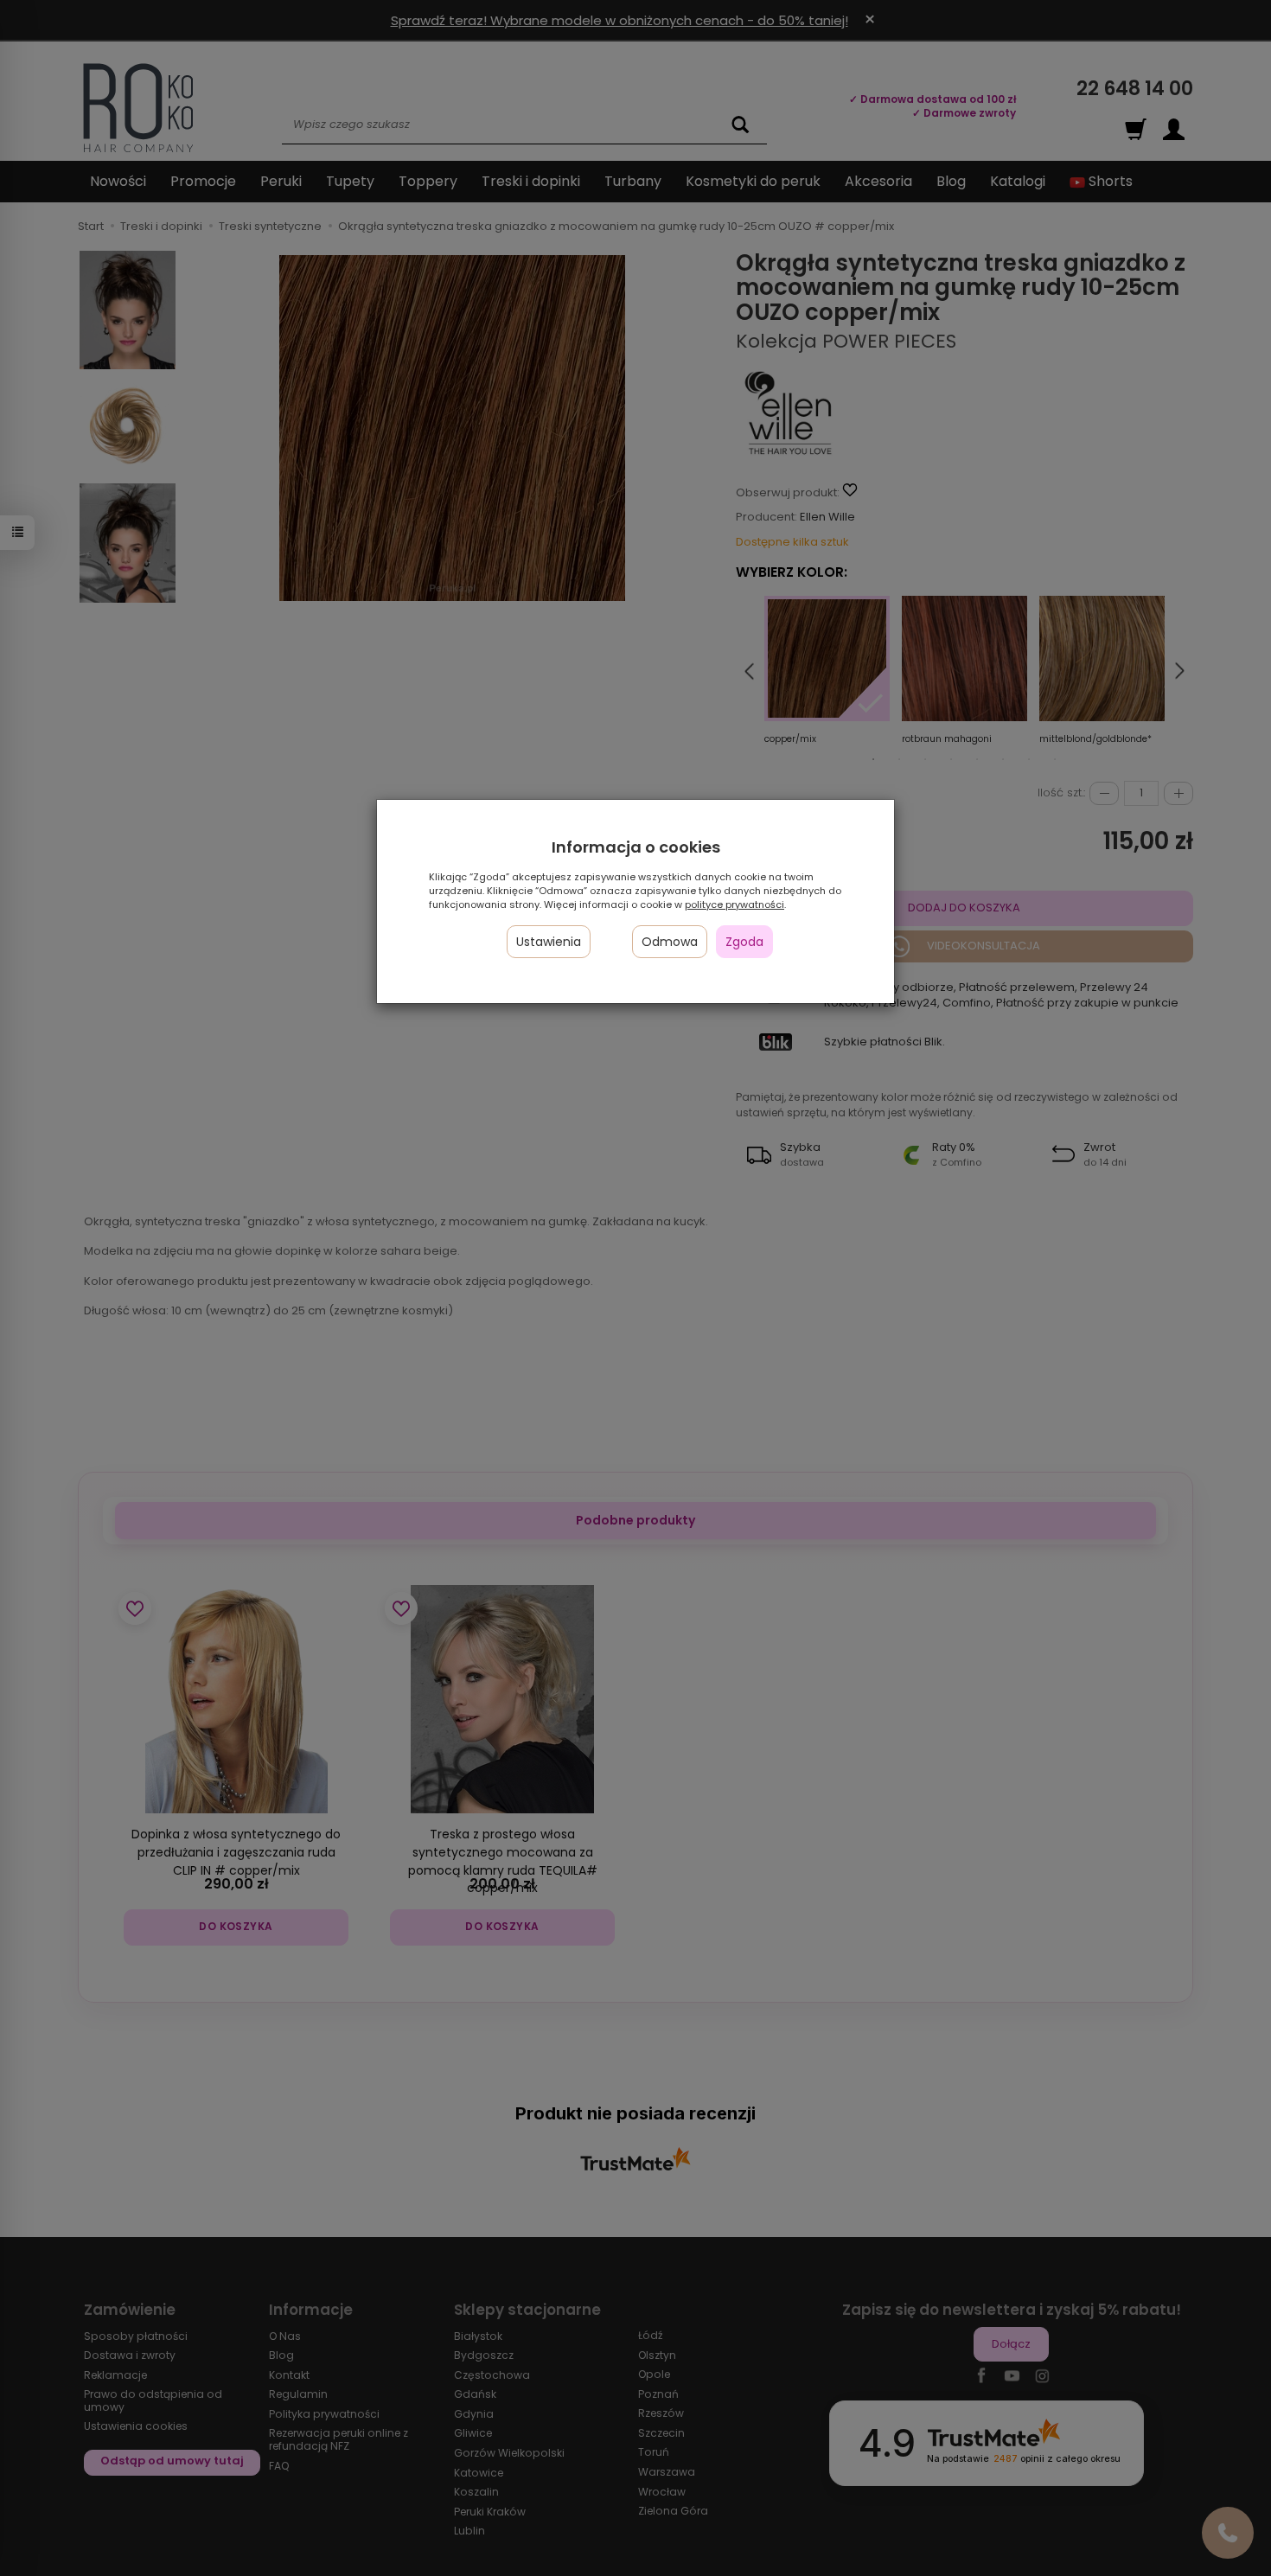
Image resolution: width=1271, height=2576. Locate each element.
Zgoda (744, 942)
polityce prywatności (734, 904)
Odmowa (670, 942)
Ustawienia (549, 942)
